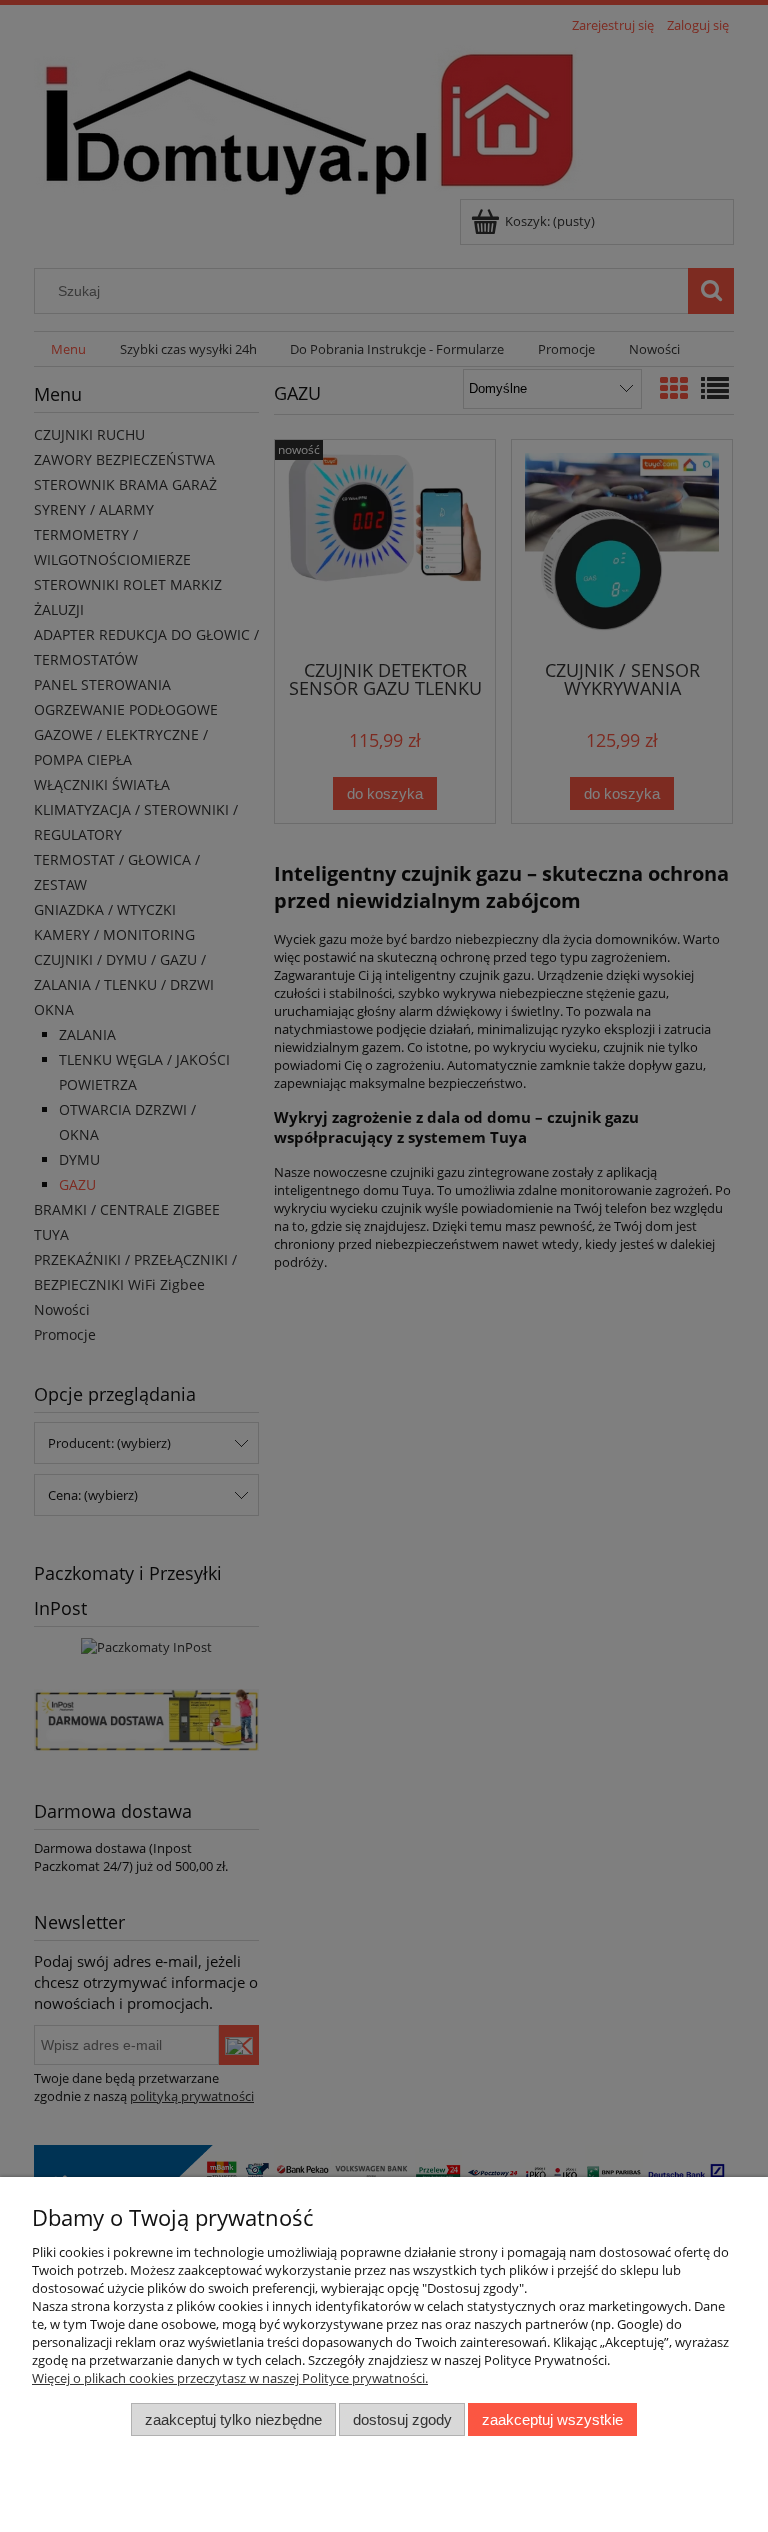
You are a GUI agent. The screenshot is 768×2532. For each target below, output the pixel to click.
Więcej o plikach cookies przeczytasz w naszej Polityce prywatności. (230, 2378)
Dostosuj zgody (402, 2419)
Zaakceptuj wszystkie (552, 2419)
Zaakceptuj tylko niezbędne (233, 2419)
